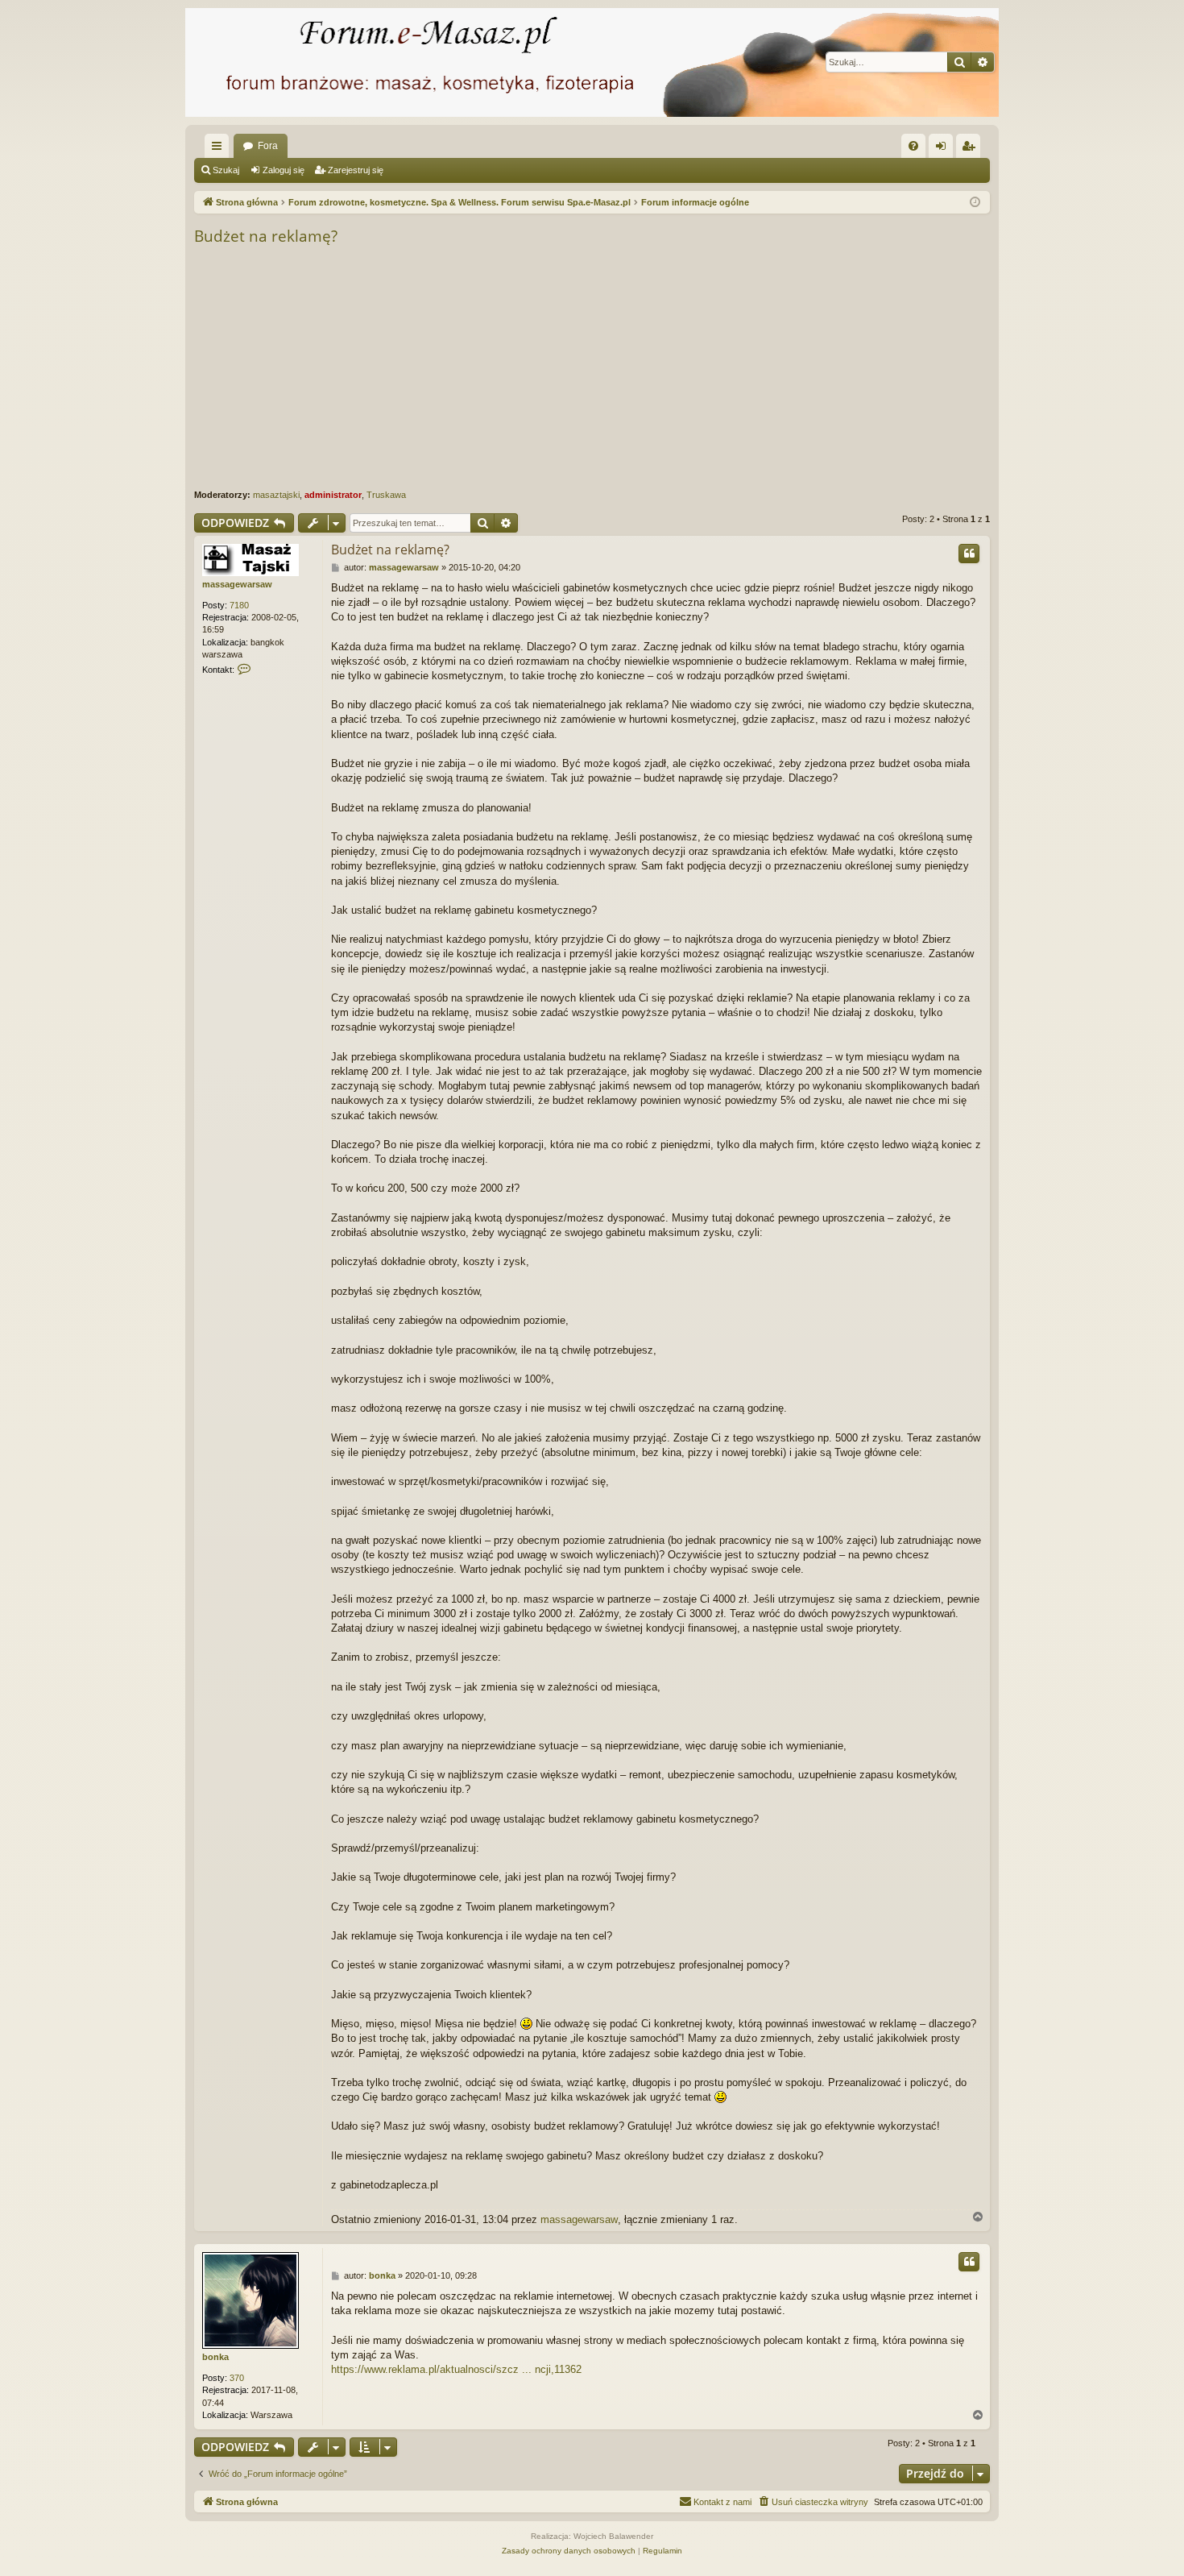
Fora (268, 146)
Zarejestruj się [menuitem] (971, 149)
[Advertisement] (677, 368)
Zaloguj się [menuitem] (944, 149)
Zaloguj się (284, 170)
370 (237, 2378)
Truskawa (386, 495)
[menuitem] (913, 146)
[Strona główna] (592, 62)
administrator (333, 495)
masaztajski (276, 495)
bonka (215, 2357)
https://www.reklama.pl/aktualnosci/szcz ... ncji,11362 (456, 2369)
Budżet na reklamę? (266, 236)
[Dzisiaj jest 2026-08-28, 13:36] (975, 203)
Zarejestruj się (356, 170)
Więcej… (220, 149)
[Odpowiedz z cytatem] (969, 554)
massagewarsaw (237, 584)
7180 (239, 605)
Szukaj (226, 170)
